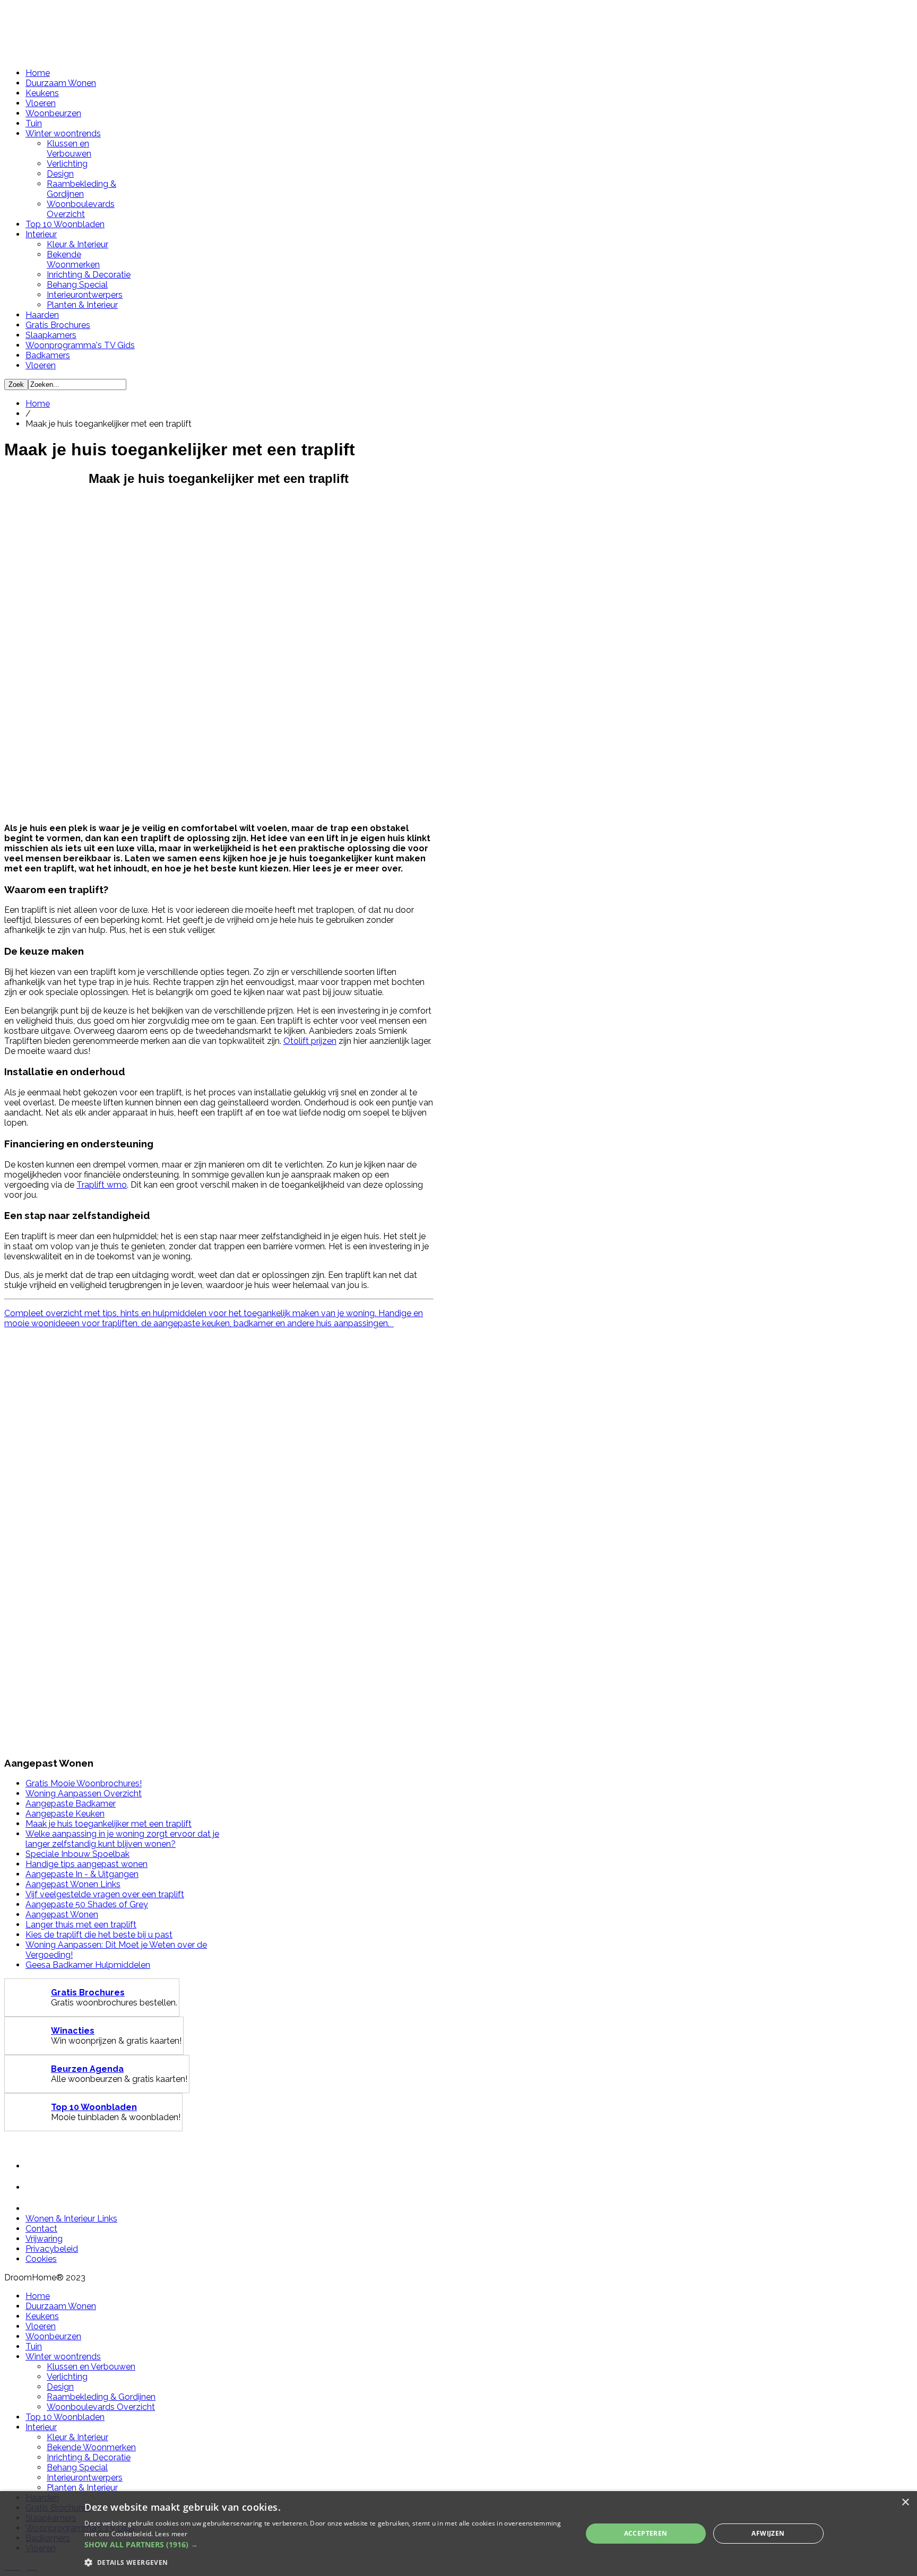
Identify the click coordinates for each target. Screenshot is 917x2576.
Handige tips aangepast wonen (86, 1864)
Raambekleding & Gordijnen (81, 189)
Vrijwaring (44, 2239)
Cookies (41, 2259)
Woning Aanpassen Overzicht (84, 1793)
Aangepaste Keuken (65, 1814)
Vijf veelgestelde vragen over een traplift (105, 1894)
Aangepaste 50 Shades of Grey (87, 1904)
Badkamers (48, 355)
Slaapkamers (51, 335)
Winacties (73, 2031)
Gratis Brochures (58, 325)
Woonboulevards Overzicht (81, 209)
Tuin (34, 123)
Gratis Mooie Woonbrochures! (84, 1783)
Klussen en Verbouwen (69, 149)
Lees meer (171, 2534)
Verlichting (67, 164)
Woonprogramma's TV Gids (80, 345)
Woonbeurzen (53, 113)
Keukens (42, 93)
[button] (326, 2544)
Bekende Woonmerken (73, 260)
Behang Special (77, 285)
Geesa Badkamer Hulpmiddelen (88, 1965)
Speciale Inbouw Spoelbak (77, 1854)
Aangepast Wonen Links (73, 1884)
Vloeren (41, 103)
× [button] (905, 2502)
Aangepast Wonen (62, 1914)
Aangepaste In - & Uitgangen (82, 1874)
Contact (41, 2229)
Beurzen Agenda (87, 2069)
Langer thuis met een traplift (81, 1925)
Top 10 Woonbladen (65, 224)
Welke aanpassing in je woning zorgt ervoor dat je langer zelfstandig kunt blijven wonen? (122, 1839)
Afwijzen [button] (768, 2533)
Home (38, 73)
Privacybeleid (52, 2249)
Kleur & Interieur (77, 244)
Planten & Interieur (82, 305)
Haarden (42, 315)
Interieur (41, 234)
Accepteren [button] (646, 2533)
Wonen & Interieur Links (71, 2219)
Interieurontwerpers (85, 295)
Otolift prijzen (310, 1041)
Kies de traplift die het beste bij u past (99, 1935)
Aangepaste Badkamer (71, 1804)
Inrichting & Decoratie (89, 275)
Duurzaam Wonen (61, 83)
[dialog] (458, 2534)
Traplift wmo (102, 1185)
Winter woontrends (63, 133)
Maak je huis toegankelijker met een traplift (109, 1824)
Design (60, 174)
